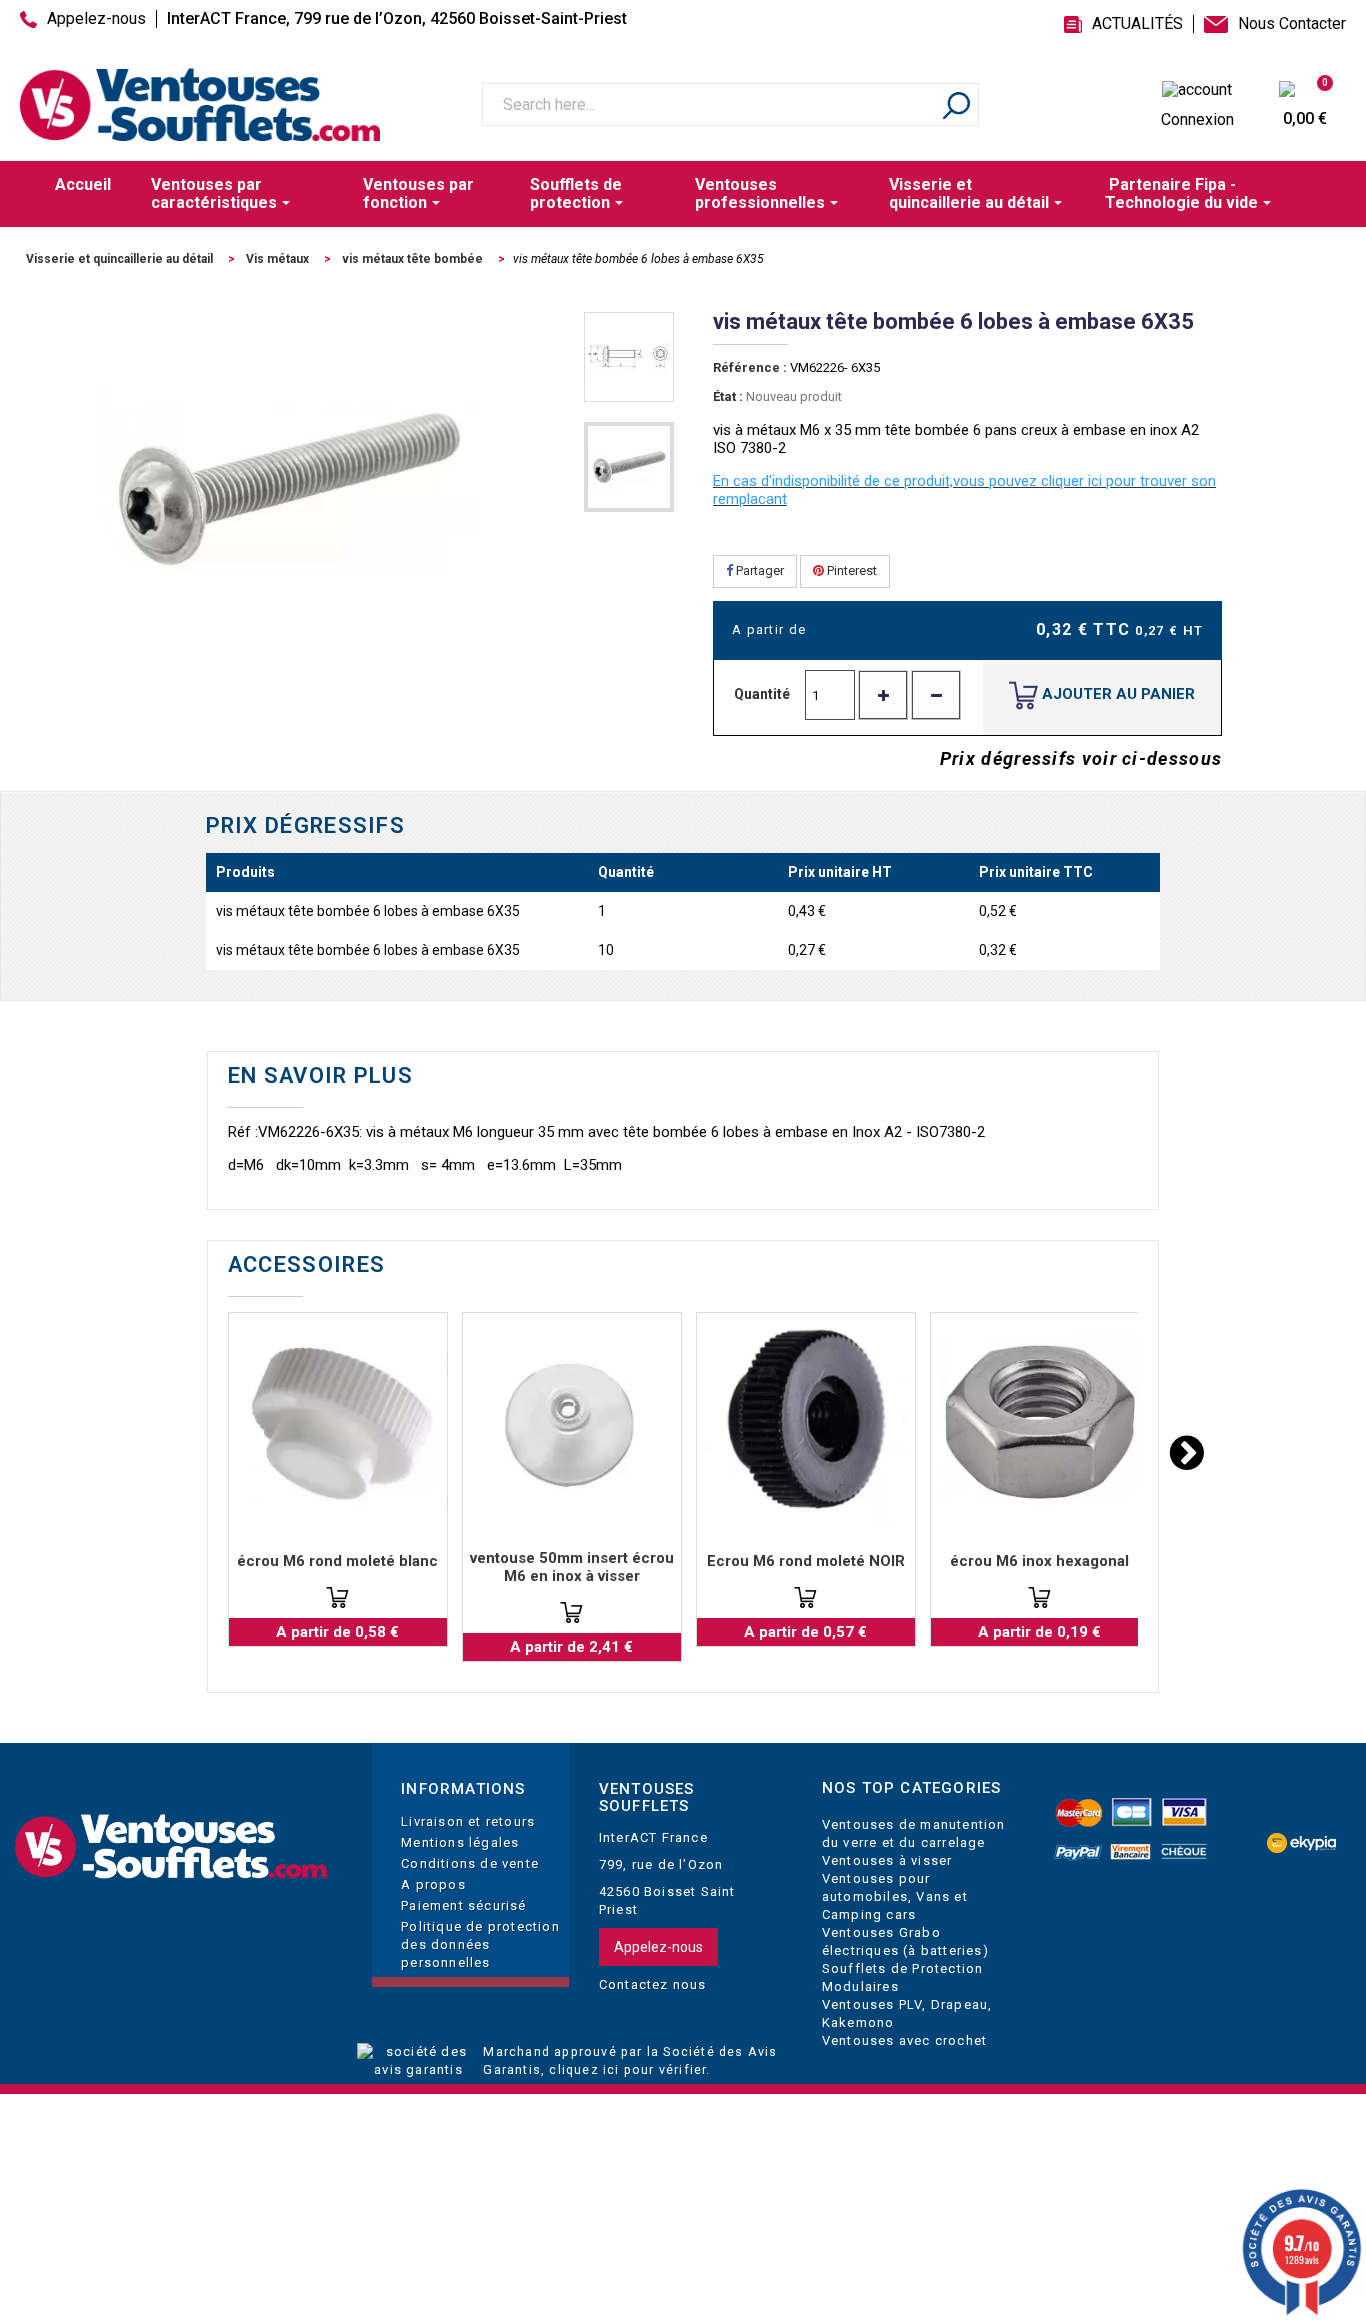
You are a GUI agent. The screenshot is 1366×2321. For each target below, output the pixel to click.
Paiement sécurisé (463, 1905)
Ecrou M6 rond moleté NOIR (806, 1561)
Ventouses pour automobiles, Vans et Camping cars (895, 1896)
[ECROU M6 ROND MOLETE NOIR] (806, 1422)
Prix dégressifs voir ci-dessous (1081, 758)
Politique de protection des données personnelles (480, 1944)
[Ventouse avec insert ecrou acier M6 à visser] (572, 1422)
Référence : (750, 367)
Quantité (762, 694)
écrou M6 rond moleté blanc (337, 1561)
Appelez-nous (96, 19)
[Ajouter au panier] (337, 1597)
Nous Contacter (1292, 24)
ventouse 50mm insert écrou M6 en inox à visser (572, 1567)
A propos (433, 1884)
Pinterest (850, 570)
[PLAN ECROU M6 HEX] (1040, 1422)
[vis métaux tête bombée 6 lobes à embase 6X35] (629, 357)
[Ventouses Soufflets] (171, 1847)
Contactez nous (653, 1984)
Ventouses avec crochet (904, 2040)
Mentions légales (460, 1842)
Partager (758, 570)
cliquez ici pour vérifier (627, 2069)
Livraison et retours (468, 1821)
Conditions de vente (470, 1863)
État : (728, 396)
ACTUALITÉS (1137, 24)
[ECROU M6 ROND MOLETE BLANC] (338, 1422)
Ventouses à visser (887, 1860)
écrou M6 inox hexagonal (1039, 1561)
